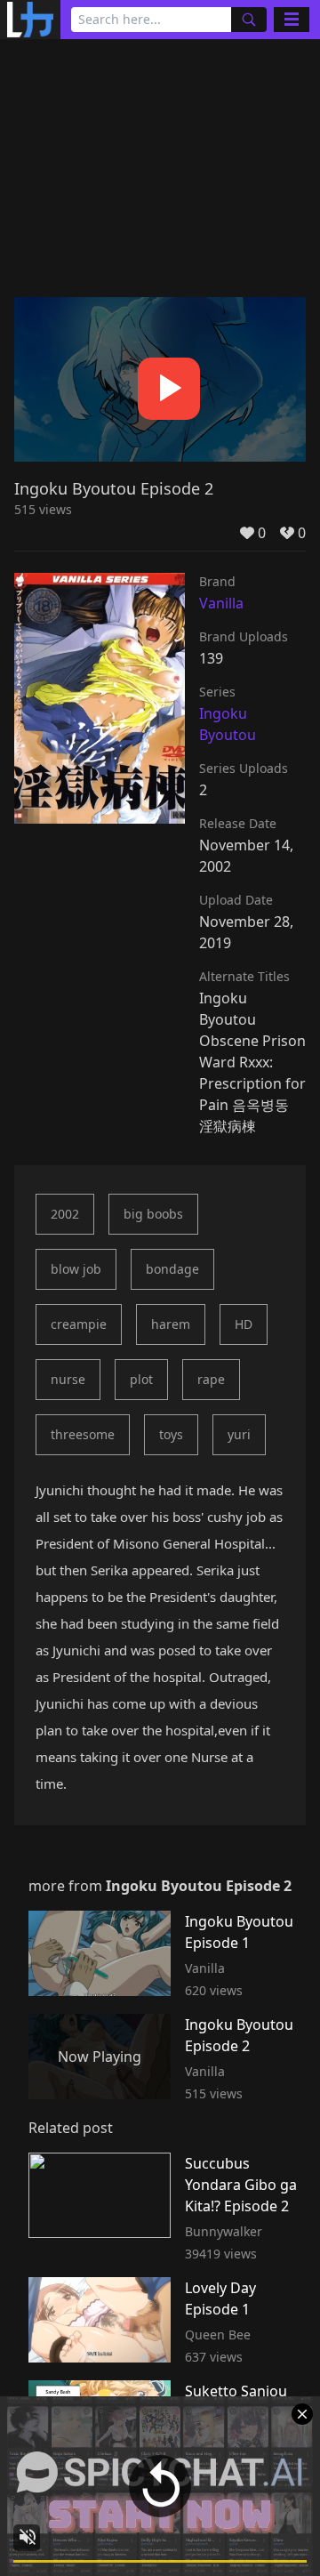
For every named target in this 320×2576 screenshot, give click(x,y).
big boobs (153, 1214)
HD (244, 1324)
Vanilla (221, 603)
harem (171, 1324)
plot (141, 1379)
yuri (239, 1434)
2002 (65, 1214)
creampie (79, 1324)
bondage (172, 1269)
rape (211, 1379)
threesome (83, 1434)
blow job (76, 1269)
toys (171, 1434)
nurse (68, 1379)
